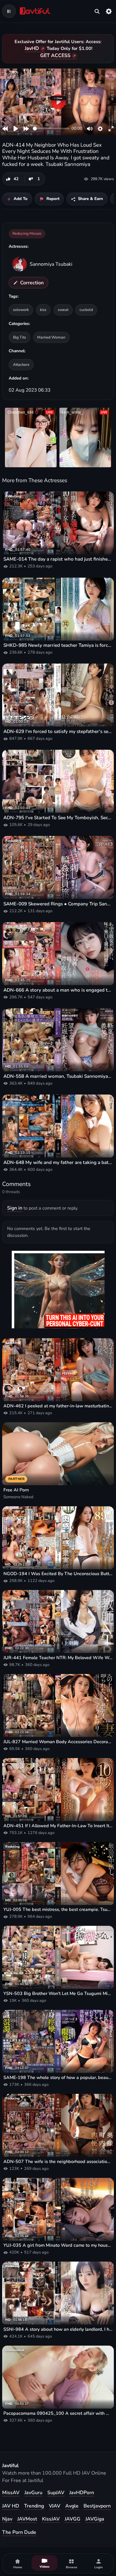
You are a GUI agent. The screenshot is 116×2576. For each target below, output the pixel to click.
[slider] (51, 129)
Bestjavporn (97, 2506)
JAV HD (11, 2506)
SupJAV (56, 2493)
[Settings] (109, 11)
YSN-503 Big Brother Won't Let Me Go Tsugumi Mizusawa (58, 1994)
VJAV (55, 2506)
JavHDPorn (82, 2493)
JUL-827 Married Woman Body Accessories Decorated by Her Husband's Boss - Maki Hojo (58, 1742)
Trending (34, 2506)
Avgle (72, 2506)
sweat (63, 310)
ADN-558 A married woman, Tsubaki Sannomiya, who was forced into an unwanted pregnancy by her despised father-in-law (58, 1076)
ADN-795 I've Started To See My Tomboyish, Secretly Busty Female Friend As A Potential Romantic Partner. (58, 818)
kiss (43, 310)
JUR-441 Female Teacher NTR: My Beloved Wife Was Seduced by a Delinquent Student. (58, 1658)
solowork (21, 310)
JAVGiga (95, 2519)
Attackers (21, 364)
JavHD (32, 48)
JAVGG (73, 2519)
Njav (7, 2519)
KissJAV (51, 2519)
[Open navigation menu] (9, 11)
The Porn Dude (19, 2532)
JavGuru (33, 2493)
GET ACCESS (55, 56)
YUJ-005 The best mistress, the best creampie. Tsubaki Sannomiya (58, 1910)
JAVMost (27, 2519)
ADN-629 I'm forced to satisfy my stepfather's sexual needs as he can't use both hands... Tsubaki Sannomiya (58, 731)
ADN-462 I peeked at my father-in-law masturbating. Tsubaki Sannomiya (58, 1406)
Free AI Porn (16, 1490)
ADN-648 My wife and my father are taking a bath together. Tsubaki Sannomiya (58, 1162)
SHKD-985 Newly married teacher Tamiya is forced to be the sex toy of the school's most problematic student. (58, 645)
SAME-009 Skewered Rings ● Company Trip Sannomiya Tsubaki (58, 904)
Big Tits (19, 337)
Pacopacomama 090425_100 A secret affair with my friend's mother (58, 2413)
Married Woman (51, 337)
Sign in (15, 1208)
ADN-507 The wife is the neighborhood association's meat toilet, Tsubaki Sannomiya (58, 2162)
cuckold (86, 310)
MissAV (11, 2493)
